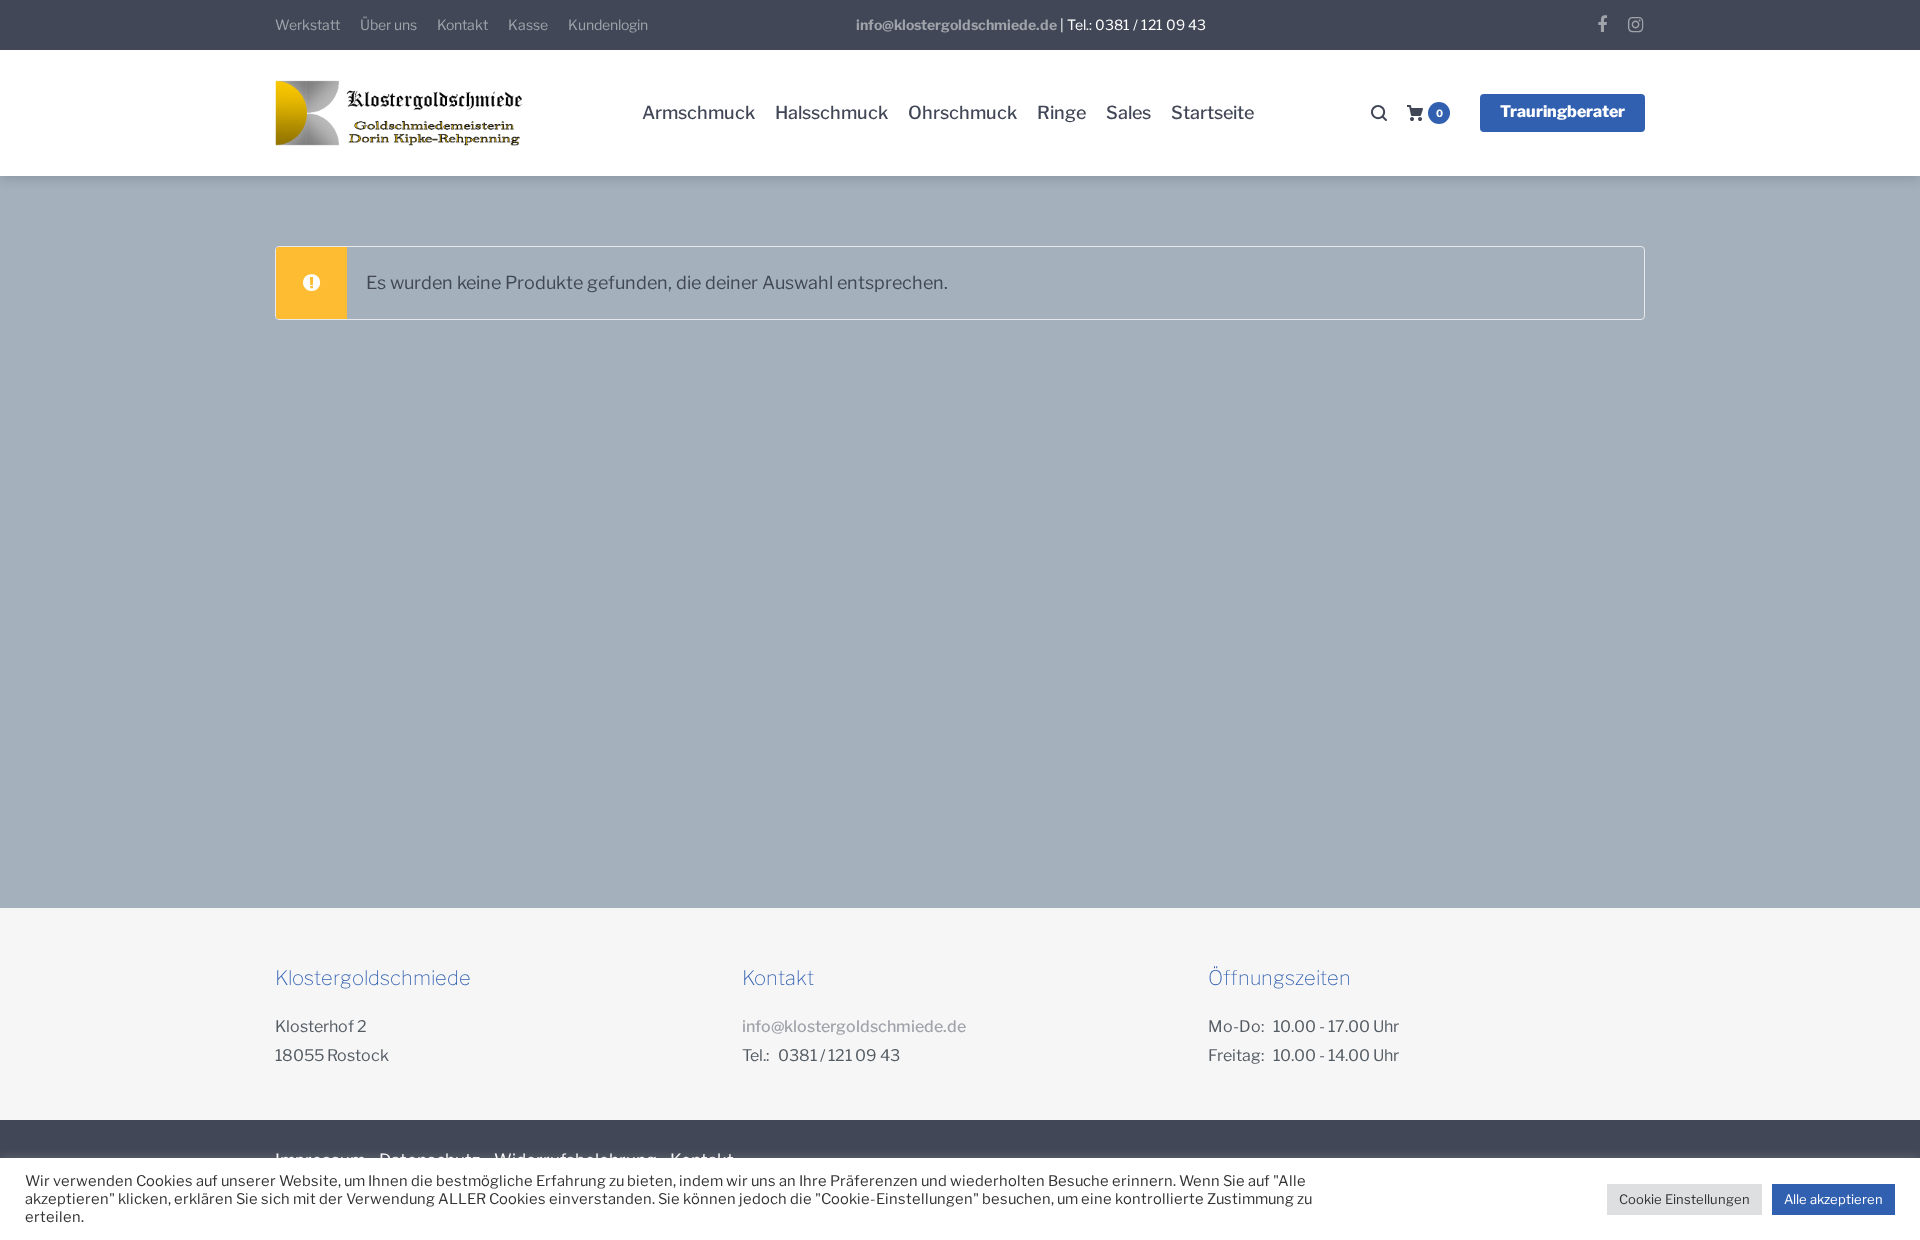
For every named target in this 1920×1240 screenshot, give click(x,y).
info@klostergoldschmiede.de (956, 24)
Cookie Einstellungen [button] (1684, 1199)
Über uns (388, 24)
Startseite (1212, 112)
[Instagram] (1635, 25)
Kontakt (462, 24)
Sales (1128, 112)
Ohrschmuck (962, 112)
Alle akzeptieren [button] (1833, 1199)
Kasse (528, 24)
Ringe (1061, 112)
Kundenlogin (608, 24)
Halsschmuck (831, 112)
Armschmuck (698, 112)
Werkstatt (307, 24)
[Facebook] (1602, 25)
